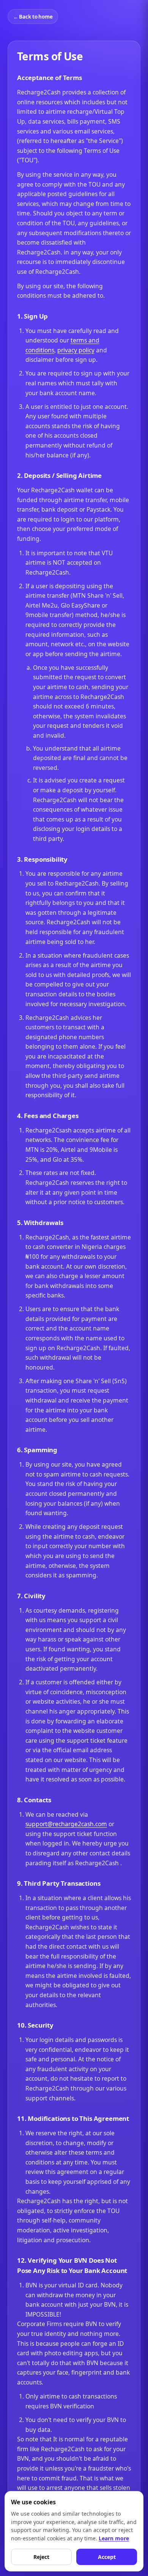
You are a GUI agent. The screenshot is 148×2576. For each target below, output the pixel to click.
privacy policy (76, 350)
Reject (41, 2557)
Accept (107, 2557)
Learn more (114, 2538)
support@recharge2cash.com (66, 1824)
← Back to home (33, 17)
